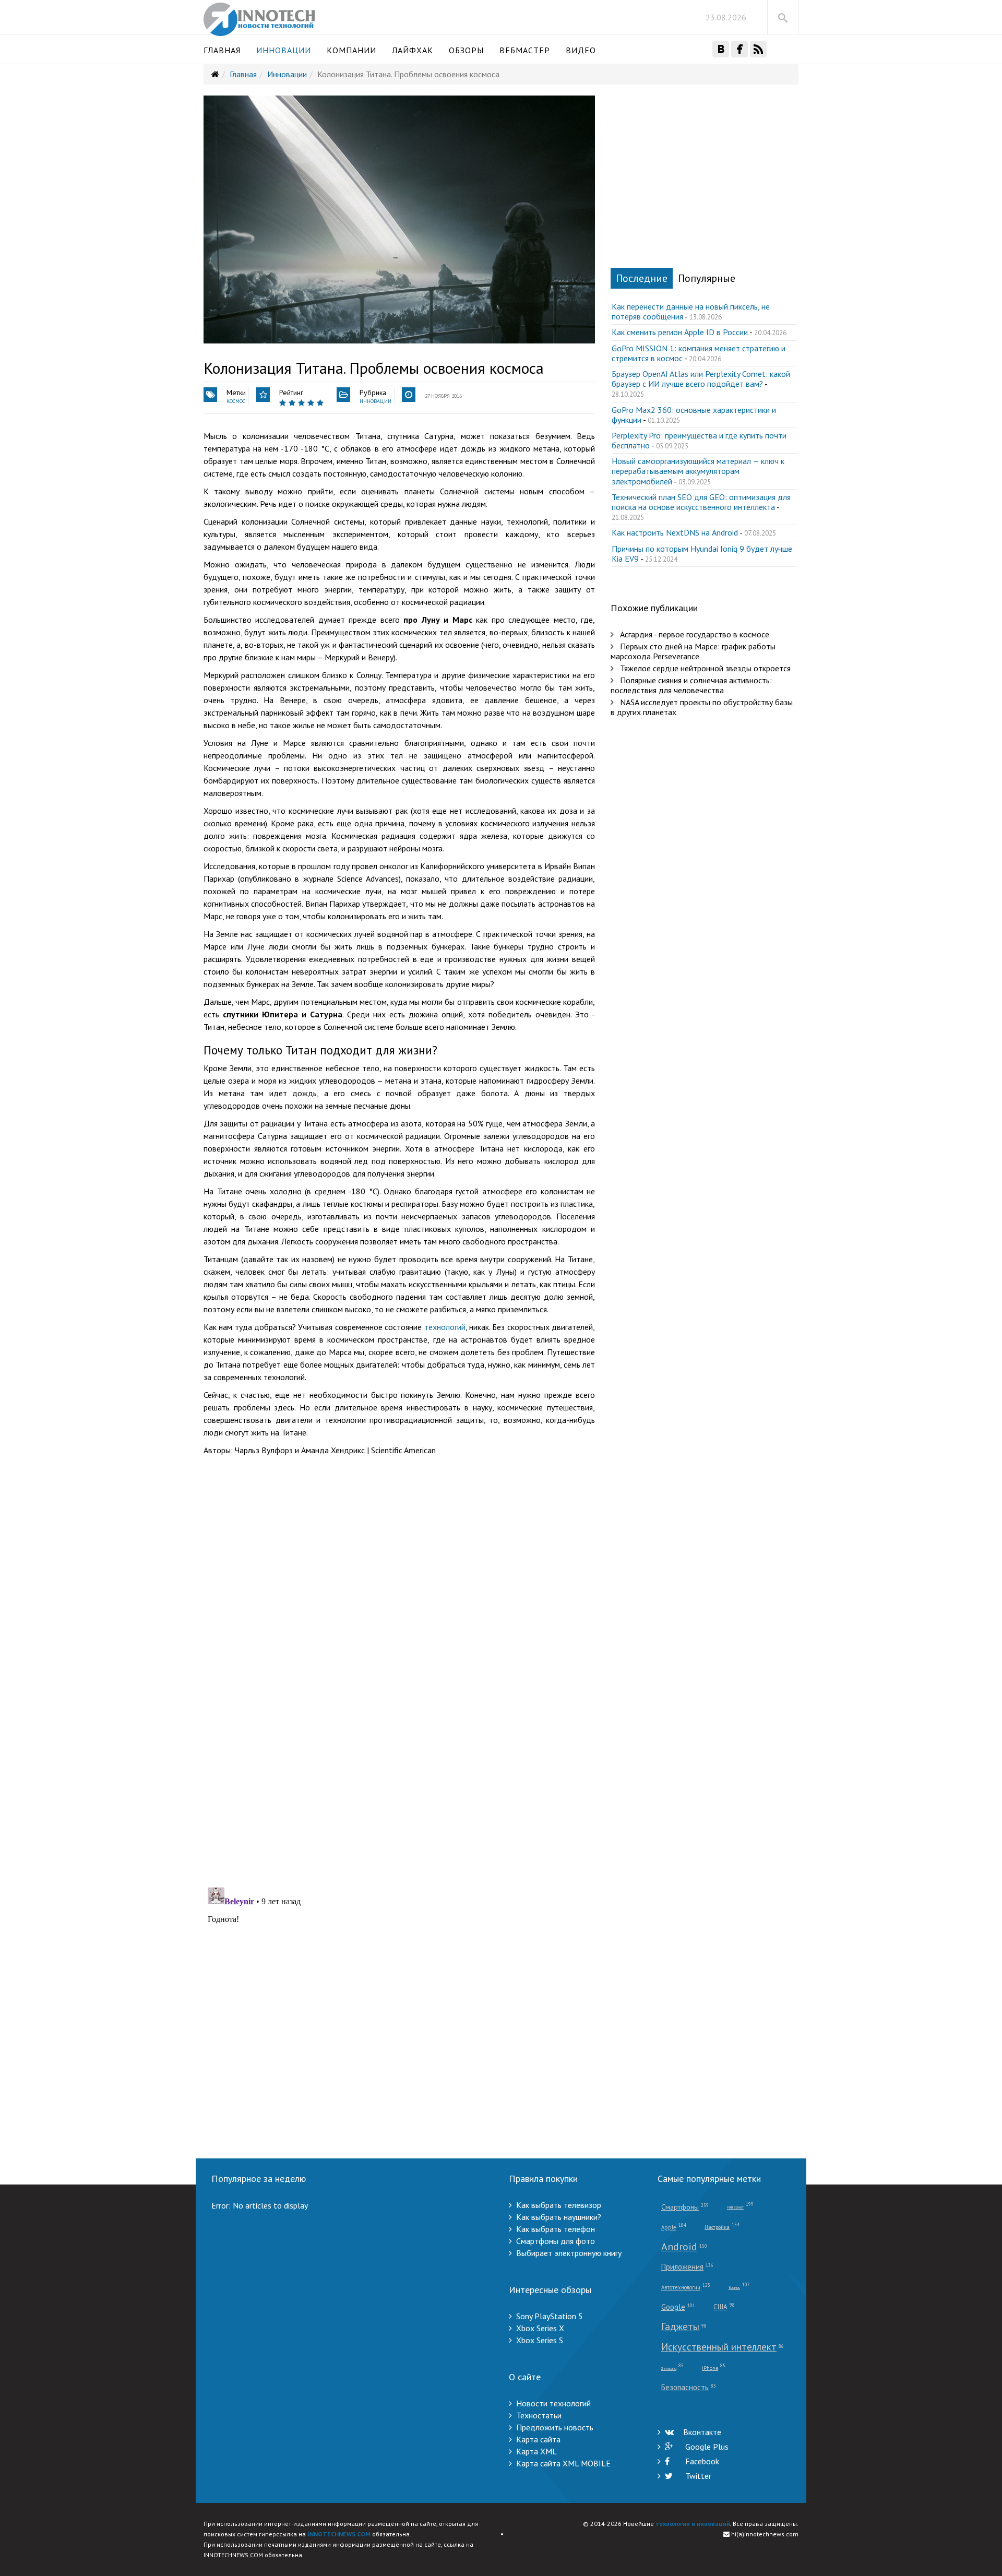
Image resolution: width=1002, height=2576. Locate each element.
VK (721, 49)
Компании (351, 50)
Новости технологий (553, 2403)
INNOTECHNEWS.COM (339, 2534)
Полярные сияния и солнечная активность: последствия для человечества (691, 685)
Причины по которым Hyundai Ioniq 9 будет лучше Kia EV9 (702, 554)
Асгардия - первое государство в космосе (694, 634)
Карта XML (536, 2451)
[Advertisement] (399, 1535)
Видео (581, 50)
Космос (236, 401)
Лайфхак (413, 50)
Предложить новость (555, 2427)
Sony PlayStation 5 (550, 2316)
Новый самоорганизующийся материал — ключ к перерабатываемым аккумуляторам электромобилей (698, 471)
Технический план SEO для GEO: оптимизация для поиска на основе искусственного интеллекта (701, 502)
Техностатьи (539, 2415)
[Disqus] (399, 1743)
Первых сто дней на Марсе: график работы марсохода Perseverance (693, 651)
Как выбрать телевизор (559, 2205)
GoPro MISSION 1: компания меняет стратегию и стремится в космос (699, 353)
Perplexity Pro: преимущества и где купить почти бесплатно (699, 440)
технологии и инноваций (693, 2524)
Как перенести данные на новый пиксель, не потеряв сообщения (691, 311)
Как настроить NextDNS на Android (675, 532)
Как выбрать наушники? (559, 2217)
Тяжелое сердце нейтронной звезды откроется (704, 668)
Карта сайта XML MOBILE (563, 2463)
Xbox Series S (540, 2340)
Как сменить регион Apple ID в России (680, 332)
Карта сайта (538, 2439)
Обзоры (466, 50)
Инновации (284, 50)
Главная (222, 50)
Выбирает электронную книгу (569, 2253)
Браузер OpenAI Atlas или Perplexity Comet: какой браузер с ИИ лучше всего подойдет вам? (701, 379)
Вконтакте (702, 2432)
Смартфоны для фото (556, 2241)
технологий (445, 1327)
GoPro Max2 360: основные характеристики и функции (694, 415)
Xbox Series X (540, 2328)
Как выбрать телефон (556, 2229)
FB (739, 49)
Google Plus (706, 2447)
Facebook (701, 2461)
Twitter (697, 2476)
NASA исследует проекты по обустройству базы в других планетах (702, 707)
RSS (758, 49)
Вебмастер (525, 50)
